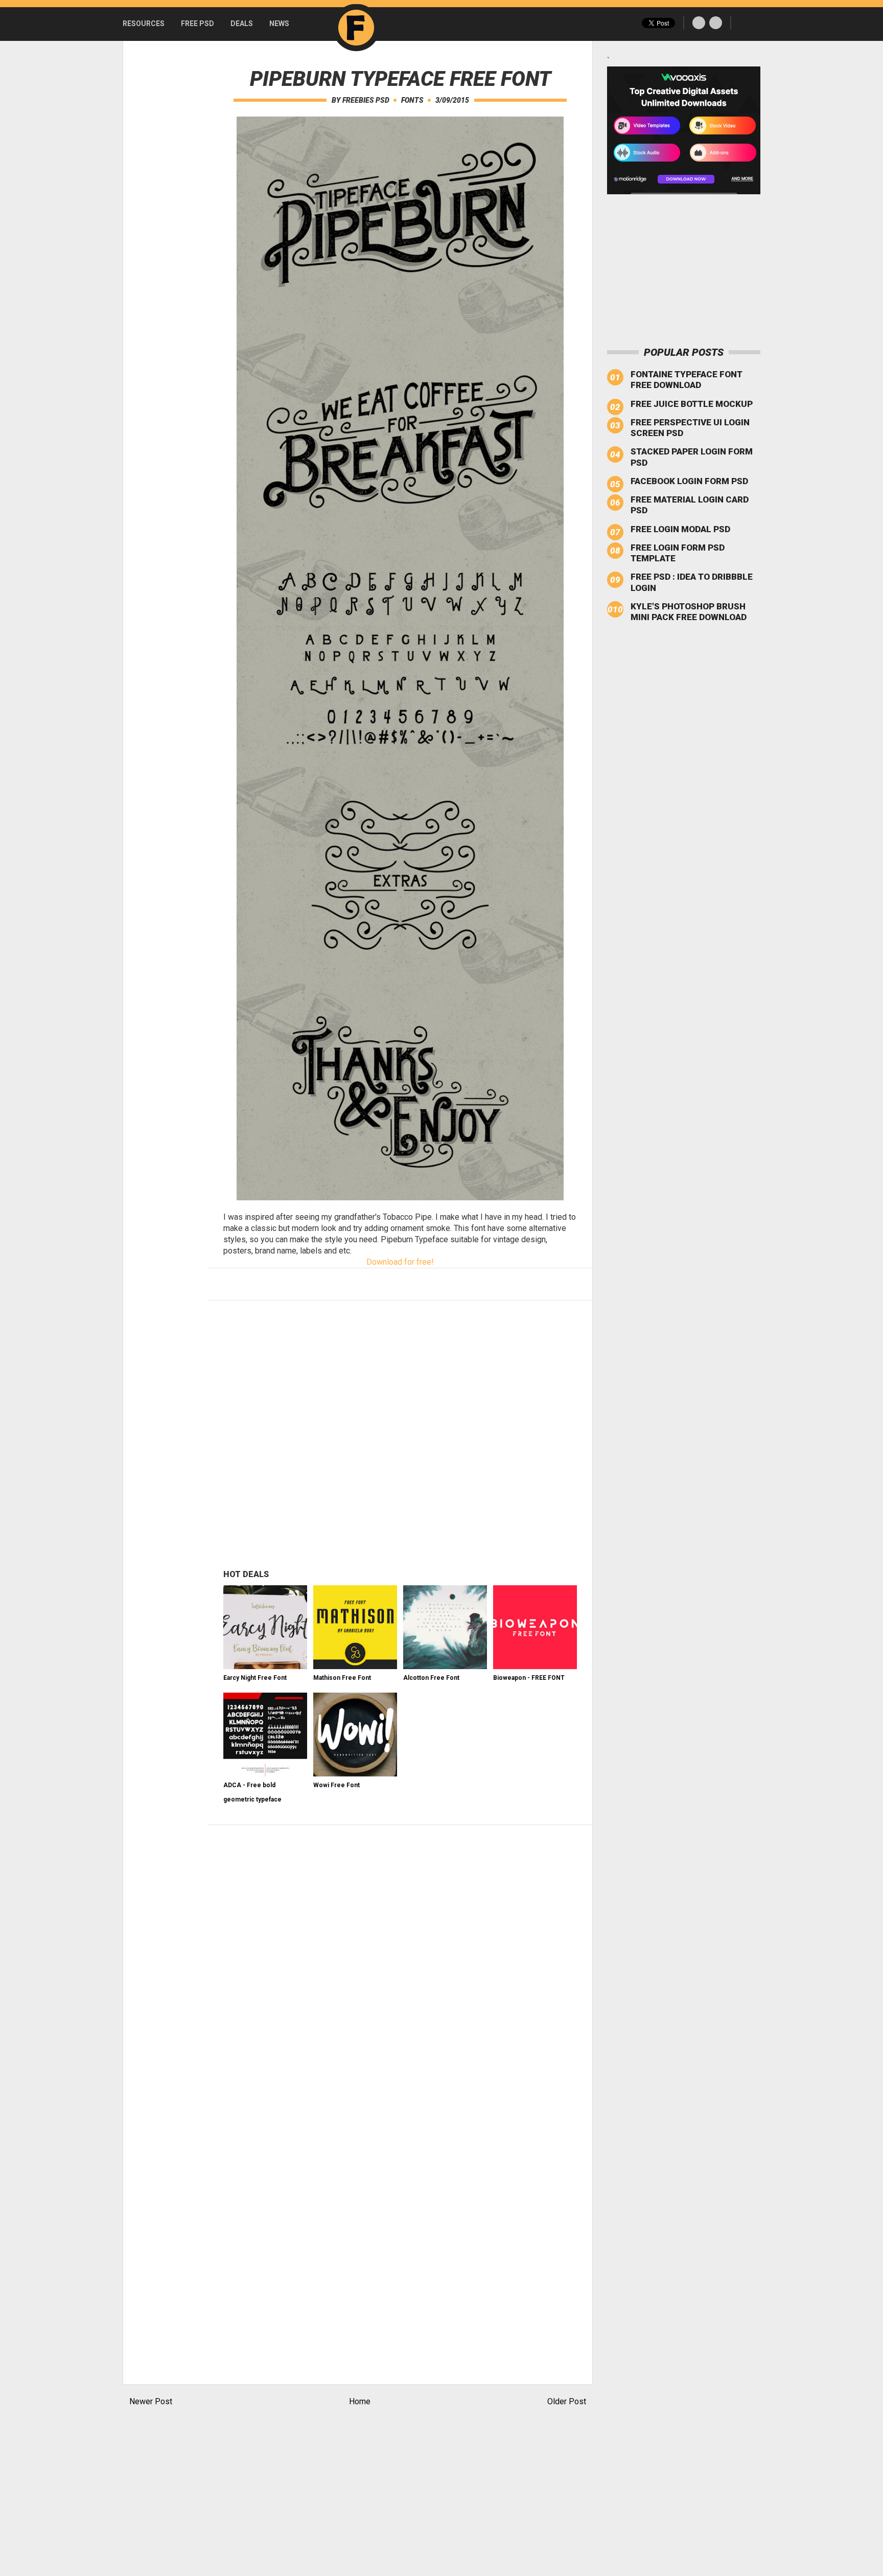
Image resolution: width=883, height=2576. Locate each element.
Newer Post (151, 2401)
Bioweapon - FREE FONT (529, 1678)
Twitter (716, 23)
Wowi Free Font (336, 1785)
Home (360, 2401)
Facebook (699, 23)
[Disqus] (400, 1963)
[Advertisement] (164, 194)
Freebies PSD (366, 100)
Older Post (567, 2401)
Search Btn (746, 23)
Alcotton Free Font (431, 1678)
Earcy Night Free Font (255, 1678)
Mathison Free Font (342, 1678)
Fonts (412, 100)
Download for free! (400, 1262)
